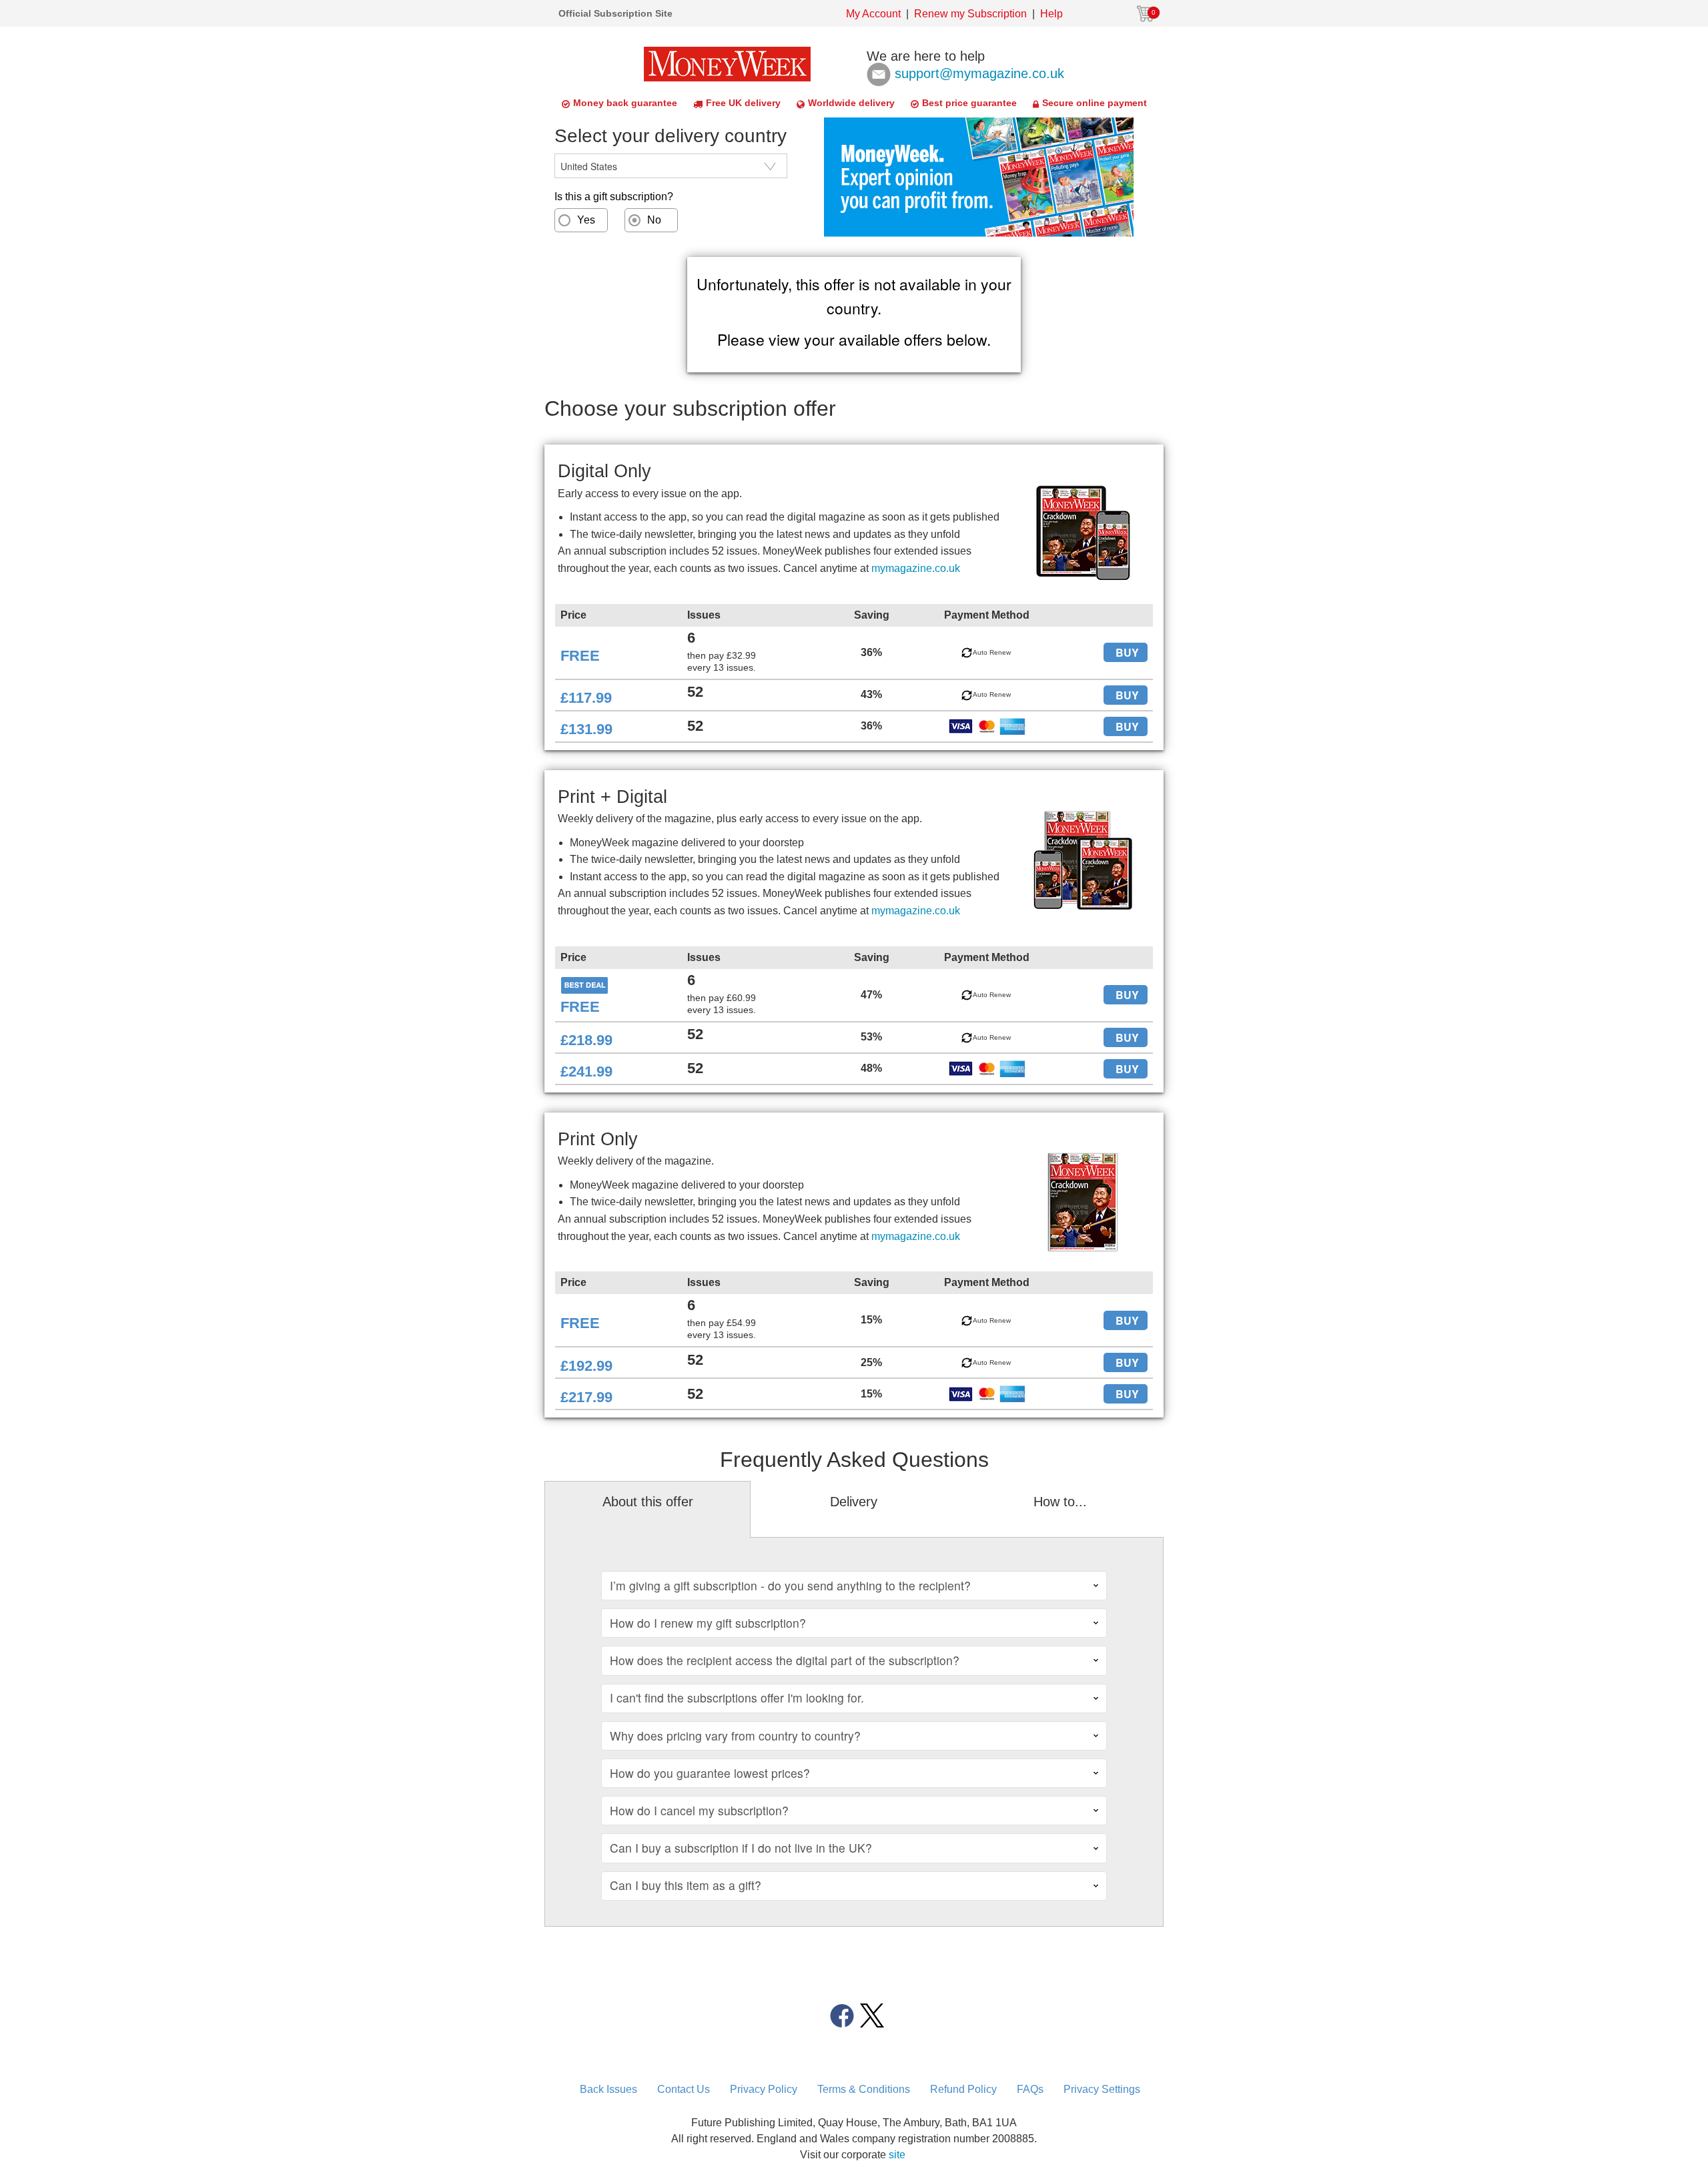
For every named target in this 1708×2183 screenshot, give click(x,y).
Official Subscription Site (615, 13)
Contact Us (684, 2089)
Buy (1127, 652)
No (654, 220)
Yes (586, 220)
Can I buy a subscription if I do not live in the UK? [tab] (741, 1848)
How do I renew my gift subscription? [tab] (708, 1623)
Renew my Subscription (970, 14)
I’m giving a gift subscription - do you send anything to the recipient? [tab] (790, 1585)
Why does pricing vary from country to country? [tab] (735, 1736)
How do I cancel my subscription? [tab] (699, 1810)
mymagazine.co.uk (916, 568)
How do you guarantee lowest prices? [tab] (710, 1773)
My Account (873, 14)
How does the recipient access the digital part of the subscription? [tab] (785, 1660)
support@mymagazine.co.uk (979, 73)
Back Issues (608, 2089)
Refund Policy (963, 2089)
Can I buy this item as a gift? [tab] (686, 1885)
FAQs (1030, 2089)
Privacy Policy (764, 2089)
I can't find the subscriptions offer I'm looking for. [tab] (737, 1697)
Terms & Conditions (864, 2089)
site (897, 2155)
